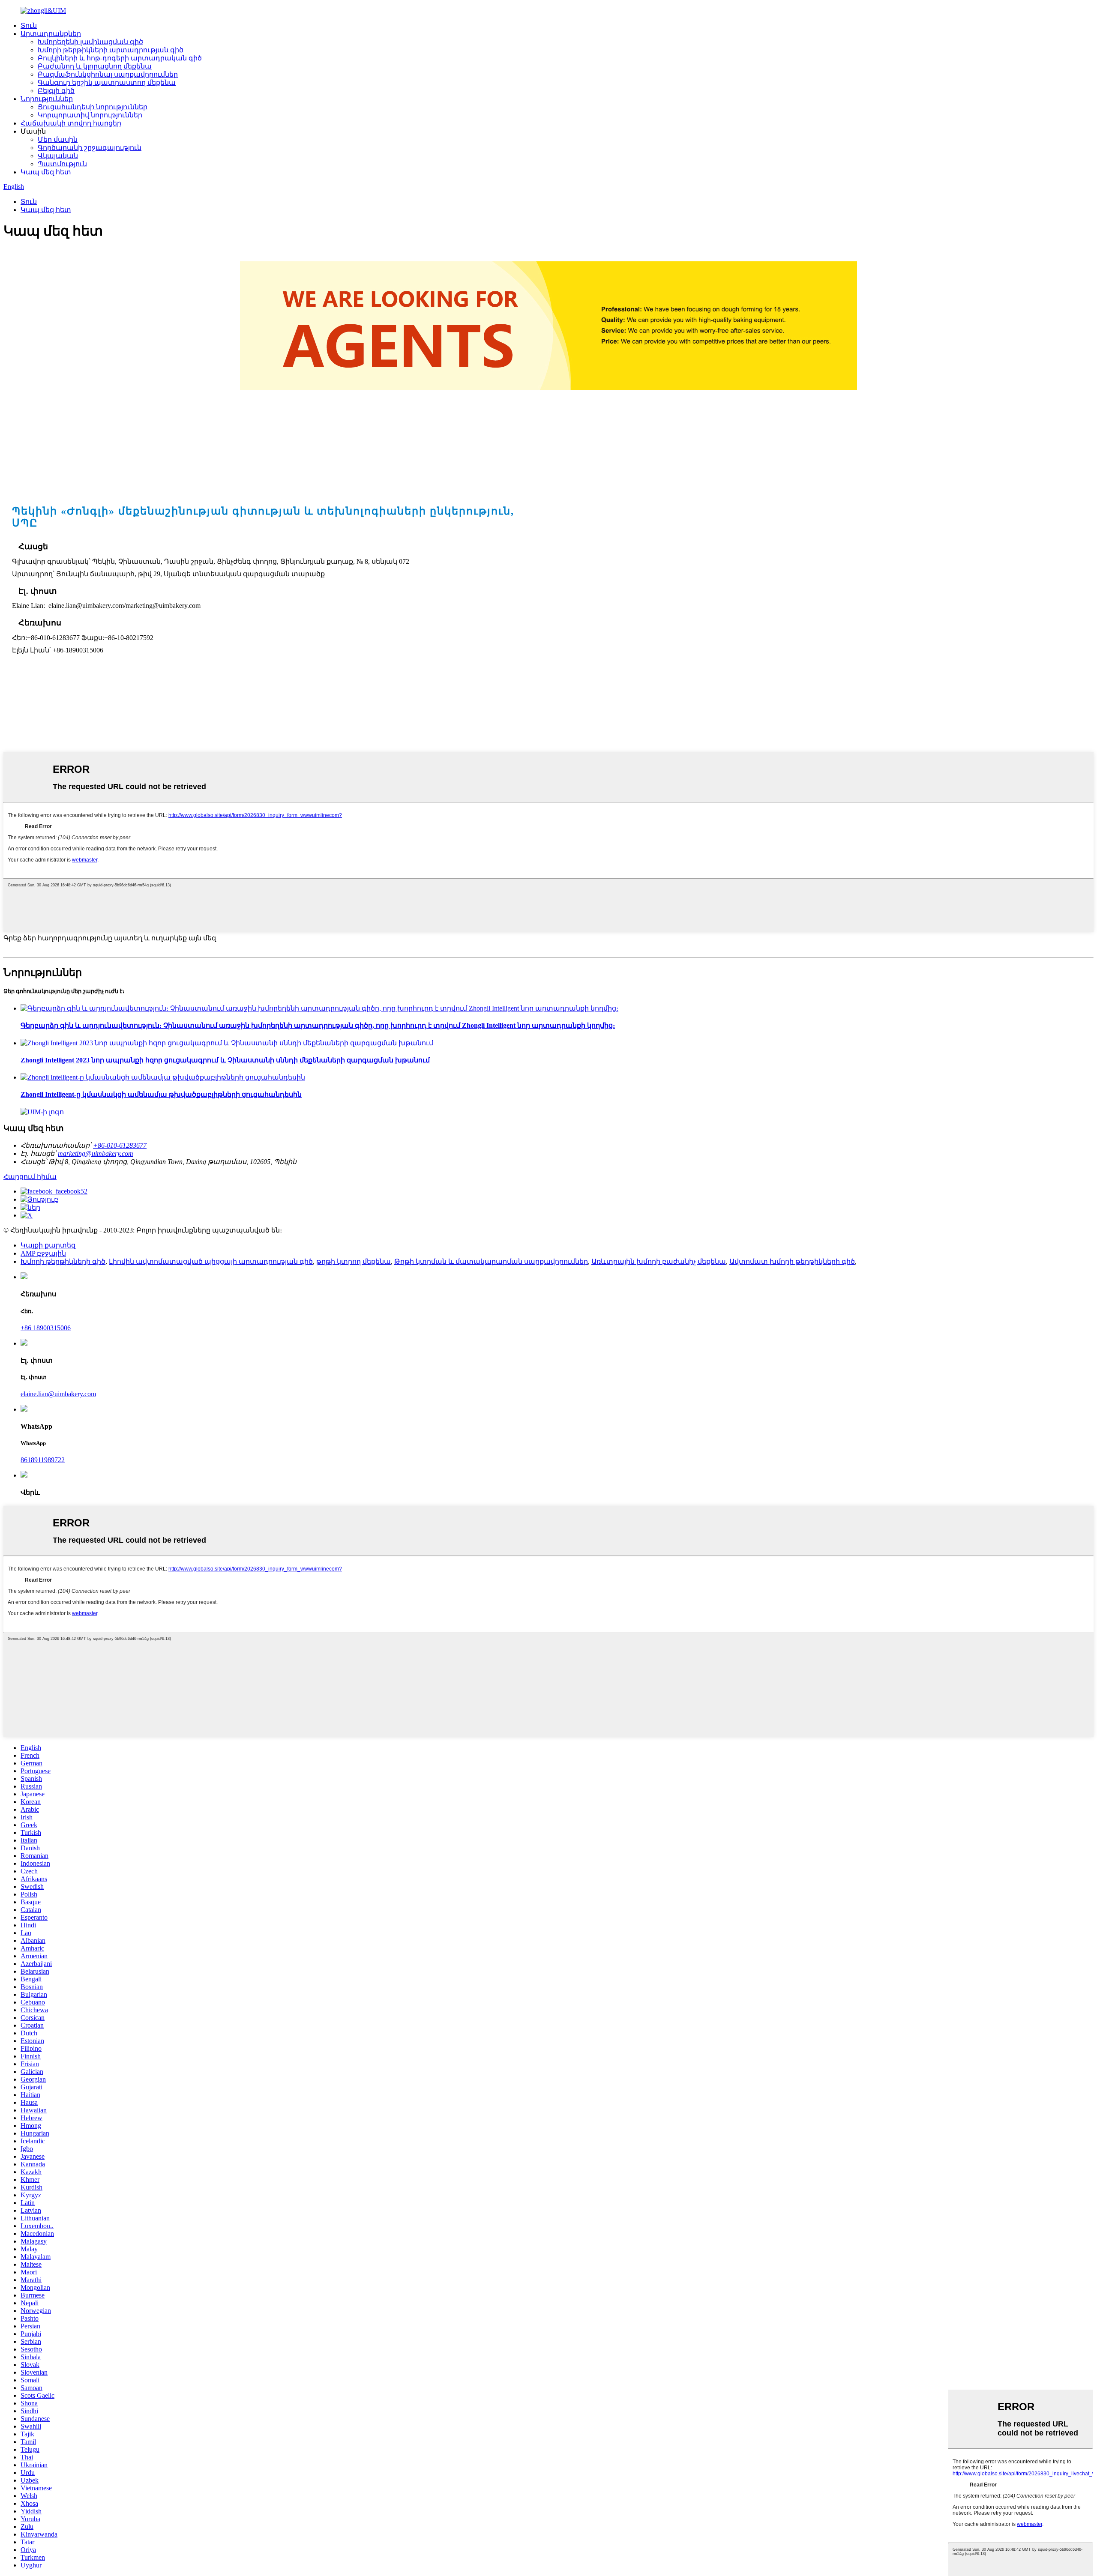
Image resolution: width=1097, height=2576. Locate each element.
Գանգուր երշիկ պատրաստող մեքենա (107, 82)
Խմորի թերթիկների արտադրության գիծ (111, 50)
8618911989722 (43, 1460)
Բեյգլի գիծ (56, 91)
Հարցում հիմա (30, 1177)
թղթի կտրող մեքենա (354, 1261)
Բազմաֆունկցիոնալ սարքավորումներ (108, 74)
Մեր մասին (58, 139)
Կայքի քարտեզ (48, 1245)
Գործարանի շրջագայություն (90, 148)
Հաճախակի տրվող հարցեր (71, 123)
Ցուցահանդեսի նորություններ (93, 107)
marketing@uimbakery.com (96, 1153)
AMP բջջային (43, 1253)
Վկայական (58, 156)
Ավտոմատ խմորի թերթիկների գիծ (792, 1261)
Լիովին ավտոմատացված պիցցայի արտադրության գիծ (211, 1261)
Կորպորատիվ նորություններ (90, 115)
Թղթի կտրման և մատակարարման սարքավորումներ (491, 1261)
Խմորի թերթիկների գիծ (63, 1261)
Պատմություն (62, 164)
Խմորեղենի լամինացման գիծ (90, 42)
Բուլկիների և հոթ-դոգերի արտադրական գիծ (120, 58)
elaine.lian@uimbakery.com (58, 1394)
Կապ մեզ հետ (46, 172)
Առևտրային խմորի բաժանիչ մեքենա (659, 1261)
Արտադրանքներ (51, 34)
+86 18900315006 (46, 1328)
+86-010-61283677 (120, 1145)
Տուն (29, 25)
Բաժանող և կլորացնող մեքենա (95, 66)
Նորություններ (47, 99)
